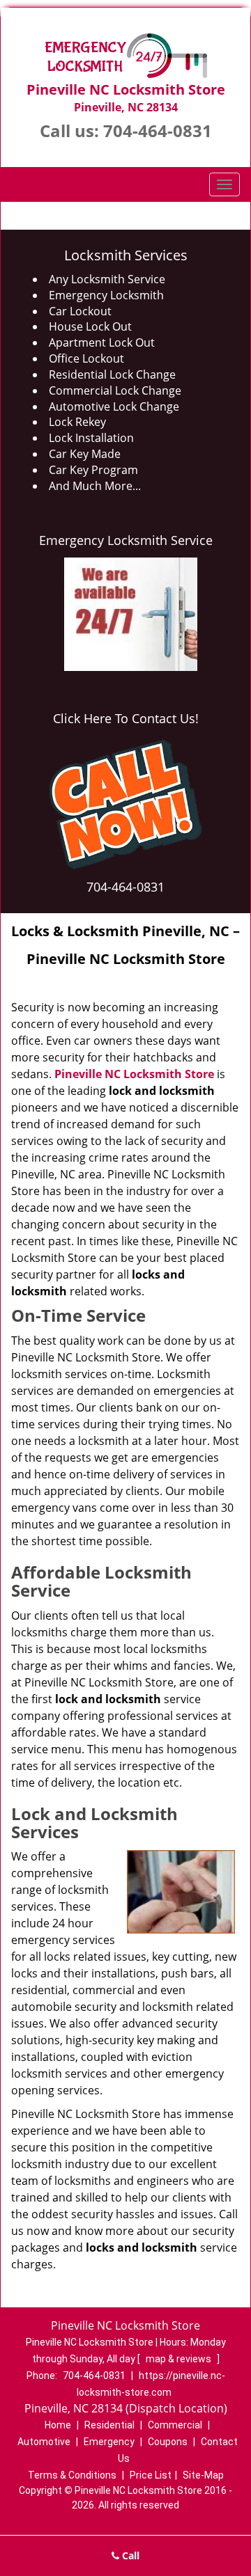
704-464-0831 (158, 131)
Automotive (44, 2442)
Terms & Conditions (72, 2475)
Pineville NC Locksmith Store (134, 1074)
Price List (151, 2475)
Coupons (168, 2442)
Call (129, 2555)
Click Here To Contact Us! (126, 718)
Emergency (109, 2442)
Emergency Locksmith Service (126, 540)
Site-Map (203, 2475)
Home (58, 2425)
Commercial (175, 2425)
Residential (109, 2425)
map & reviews (180, 2359)
